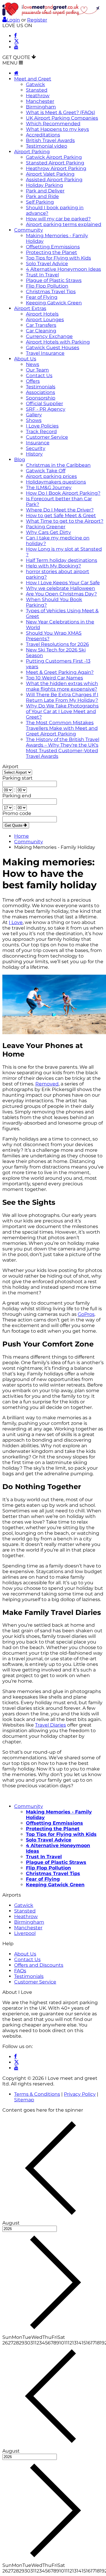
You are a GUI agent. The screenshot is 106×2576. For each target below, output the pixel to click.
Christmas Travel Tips (51, 292)
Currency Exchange (49, 336)
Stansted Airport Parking (55, 163)
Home (21, 836)
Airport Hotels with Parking (58, 342)
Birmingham (41, 107)
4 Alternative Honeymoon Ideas (63, 269)
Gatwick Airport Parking (54, 157)
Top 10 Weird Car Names (54, 678)
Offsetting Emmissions (53, 247)
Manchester (40, 101)
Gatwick (35, 84)
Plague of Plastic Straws (54, 280)
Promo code (17, 813)
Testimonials (41, 387)
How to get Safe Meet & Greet (61, 515)
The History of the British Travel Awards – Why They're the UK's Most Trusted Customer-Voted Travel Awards (63, 748)
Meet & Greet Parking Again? (60, 672)
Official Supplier (44, 404)
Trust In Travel (42, 275)
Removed (47, 1084)
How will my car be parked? (58, 219)
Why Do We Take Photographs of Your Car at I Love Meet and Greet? (62, 711)
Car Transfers (41, 325)
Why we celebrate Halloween (61, 588)
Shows (34, 420)
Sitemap (24, 2100)
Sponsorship (41, 398)
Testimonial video (47, 146)
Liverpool (25, 1933)
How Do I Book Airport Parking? (63, 493)
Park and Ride (42, 196)
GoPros (86, 1314)
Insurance (38, 443)
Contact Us (39, 376)
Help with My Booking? (53, 566)
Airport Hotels (42, 314)
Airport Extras (30, 308)
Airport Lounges (45, 320)
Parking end (17, 796)
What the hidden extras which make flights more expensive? (62, 686)
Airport (10, 766)
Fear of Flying (42, 297)
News (33, 364)
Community (29, 230)
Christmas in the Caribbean (58, 465)
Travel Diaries (50, 1725)
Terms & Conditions (37, 2094)
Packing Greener (46, 527)
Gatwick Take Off (46, 471)
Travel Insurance (45, 353)
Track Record (41, 431)
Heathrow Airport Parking (56, 168)
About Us (25, 359)
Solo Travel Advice (47, 264)
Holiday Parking (44, 185)
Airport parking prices (51, 476)
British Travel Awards (50, 140)
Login (13, 20)
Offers (33, 381)
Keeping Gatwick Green (54, 303)
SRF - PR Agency (46, 409)
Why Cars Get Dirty (48, 532)
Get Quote (14, 825)
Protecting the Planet (52, 252)
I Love (16, 922)
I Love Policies (42, 426)
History (34, 454)
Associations (40, 392)
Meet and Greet (33, 79)
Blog (20, 459)
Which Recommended (53, 124)
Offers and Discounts (39, 1965)
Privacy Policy (80, 2094)
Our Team (37, 370)
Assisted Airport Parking (54, 180)
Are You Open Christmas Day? (61, 594)
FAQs (20, 1971)
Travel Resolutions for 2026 (57, 644)
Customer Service (47, 437)
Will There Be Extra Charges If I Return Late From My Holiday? (62, 697)
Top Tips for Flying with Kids (58, 258)
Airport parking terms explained (64, 224)
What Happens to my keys (57, 129)
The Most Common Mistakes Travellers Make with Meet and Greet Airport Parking (62, 728)
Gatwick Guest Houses (53, 348)
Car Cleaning (41, 331)
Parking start (18, 778)
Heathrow (38, 96)
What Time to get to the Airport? (65, 521)
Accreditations (43, 135)
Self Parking (40, 202)
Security (36, 448)
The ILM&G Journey (49, 487)
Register (37, 20)
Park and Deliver (45, 191)
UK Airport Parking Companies (62, 118)
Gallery (34, 415)
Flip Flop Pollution (47, 286)
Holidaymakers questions (56, 482)
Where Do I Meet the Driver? (60, 510)
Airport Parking (32, 152)
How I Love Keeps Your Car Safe (63, 583)
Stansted (37, 90)
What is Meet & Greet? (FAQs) (61, 112)
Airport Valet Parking (50, 174)
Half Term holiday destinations (62, 560)
